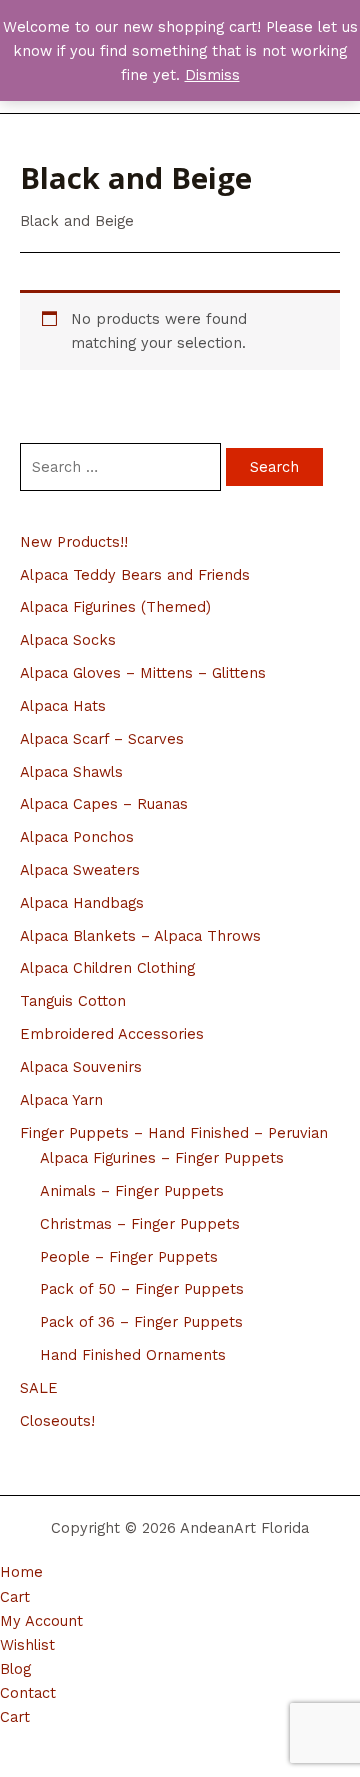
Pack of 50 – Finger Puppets (142, 1289)
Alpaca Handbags (82, 903)
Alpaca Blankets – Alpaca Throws (140, 936)
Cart (15, 1597)
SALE (39, 1388)
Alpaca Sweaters (80, 870)
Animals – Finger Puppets (132, 1191)
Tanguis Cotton (73, 1001)
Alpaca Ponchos (77, 837)
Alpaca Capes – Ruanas (104, 804)
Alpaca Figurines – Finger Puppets (162, 1158)
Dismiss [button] (212, 75)
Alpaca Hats (63, 706)
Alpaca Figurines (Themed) (115, 607)
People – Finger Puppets (129, 1257)
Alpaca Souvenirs (81, 1067)
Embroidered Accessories (112, 1034)
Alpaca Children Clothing (107, 968)
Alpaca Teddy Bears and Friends (135, 575)
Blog (15, 1669)
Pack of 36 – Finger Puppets (141, 1322)
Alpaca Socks (68, 640)
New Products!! (74, 542)
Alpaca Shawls (71, 772)
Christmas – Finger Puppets (140, 1224)
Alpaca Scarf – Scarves (102, 739)
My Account (41, 1621)
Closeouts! (57, 1421)
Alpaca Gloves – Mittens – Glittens (143, 673)
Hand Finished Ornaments (133, 1355)
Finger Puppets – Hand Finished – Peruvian (174, 1133)
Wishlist (27, 1645)
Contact (28, 1693)
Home (21, 1572)
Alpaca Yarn (61, 1100)
